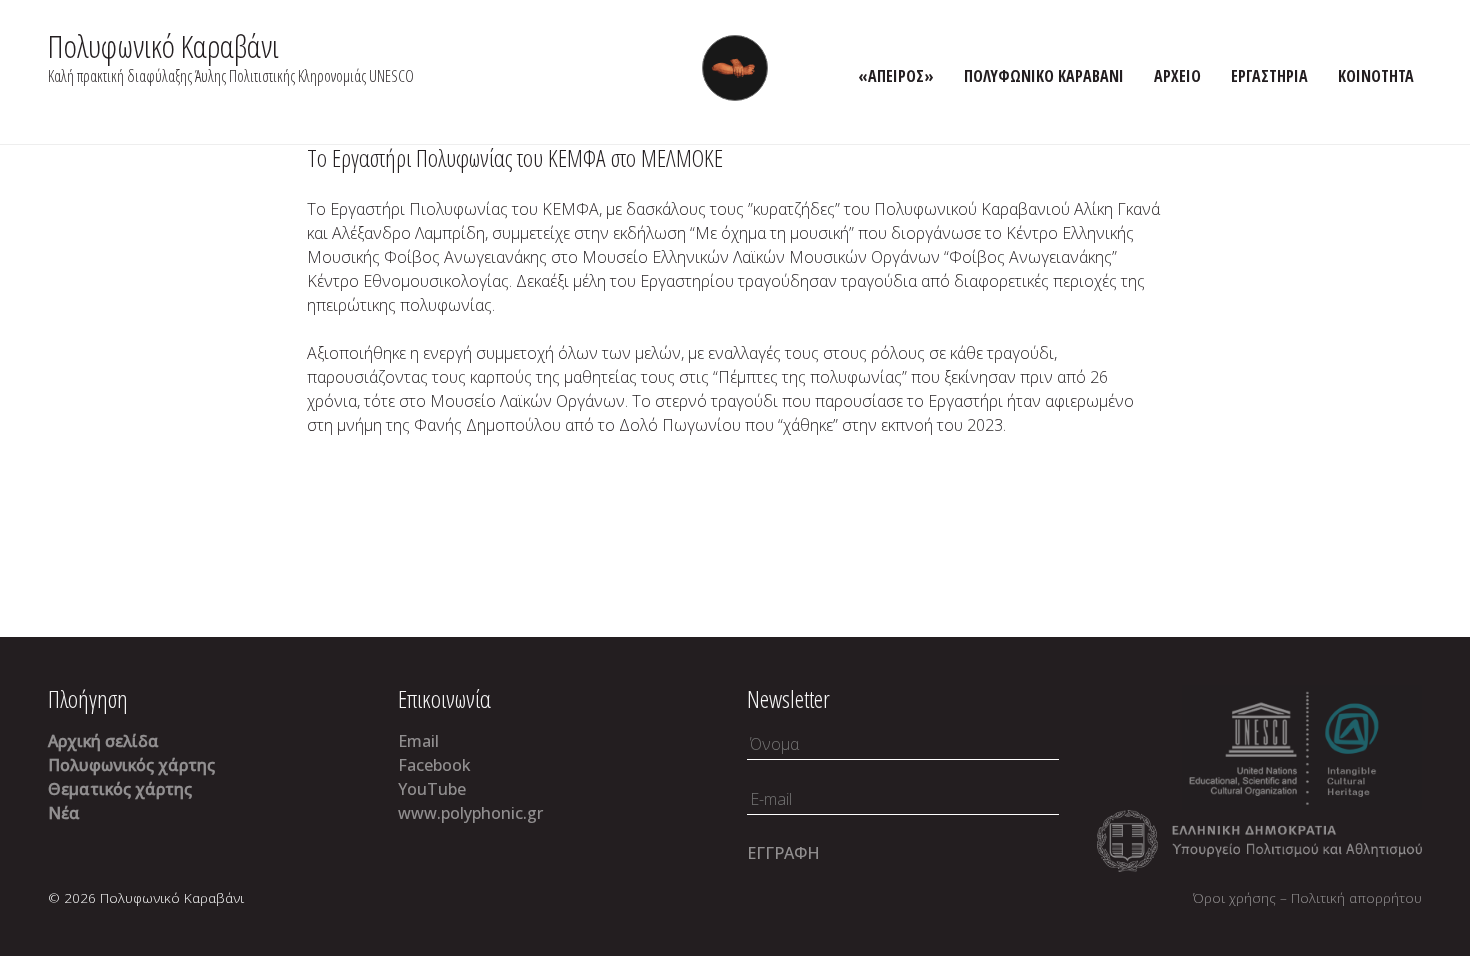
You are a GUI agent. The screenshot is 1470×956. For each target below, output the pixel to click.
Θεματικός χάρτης (120, 789)
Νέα (64, 813)
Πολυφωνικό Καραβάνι (163, 45)
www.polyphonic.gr (470, 813)
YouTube (432, 789)
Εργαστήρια (1269, 76)
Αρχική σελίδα (103, 741)
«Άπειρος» (896, 76)
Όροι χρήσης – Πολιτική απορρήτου (1307, 897)
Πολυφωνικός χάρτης (131, 765)
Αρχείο (1177, 76)
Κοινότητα (1376, 76)
